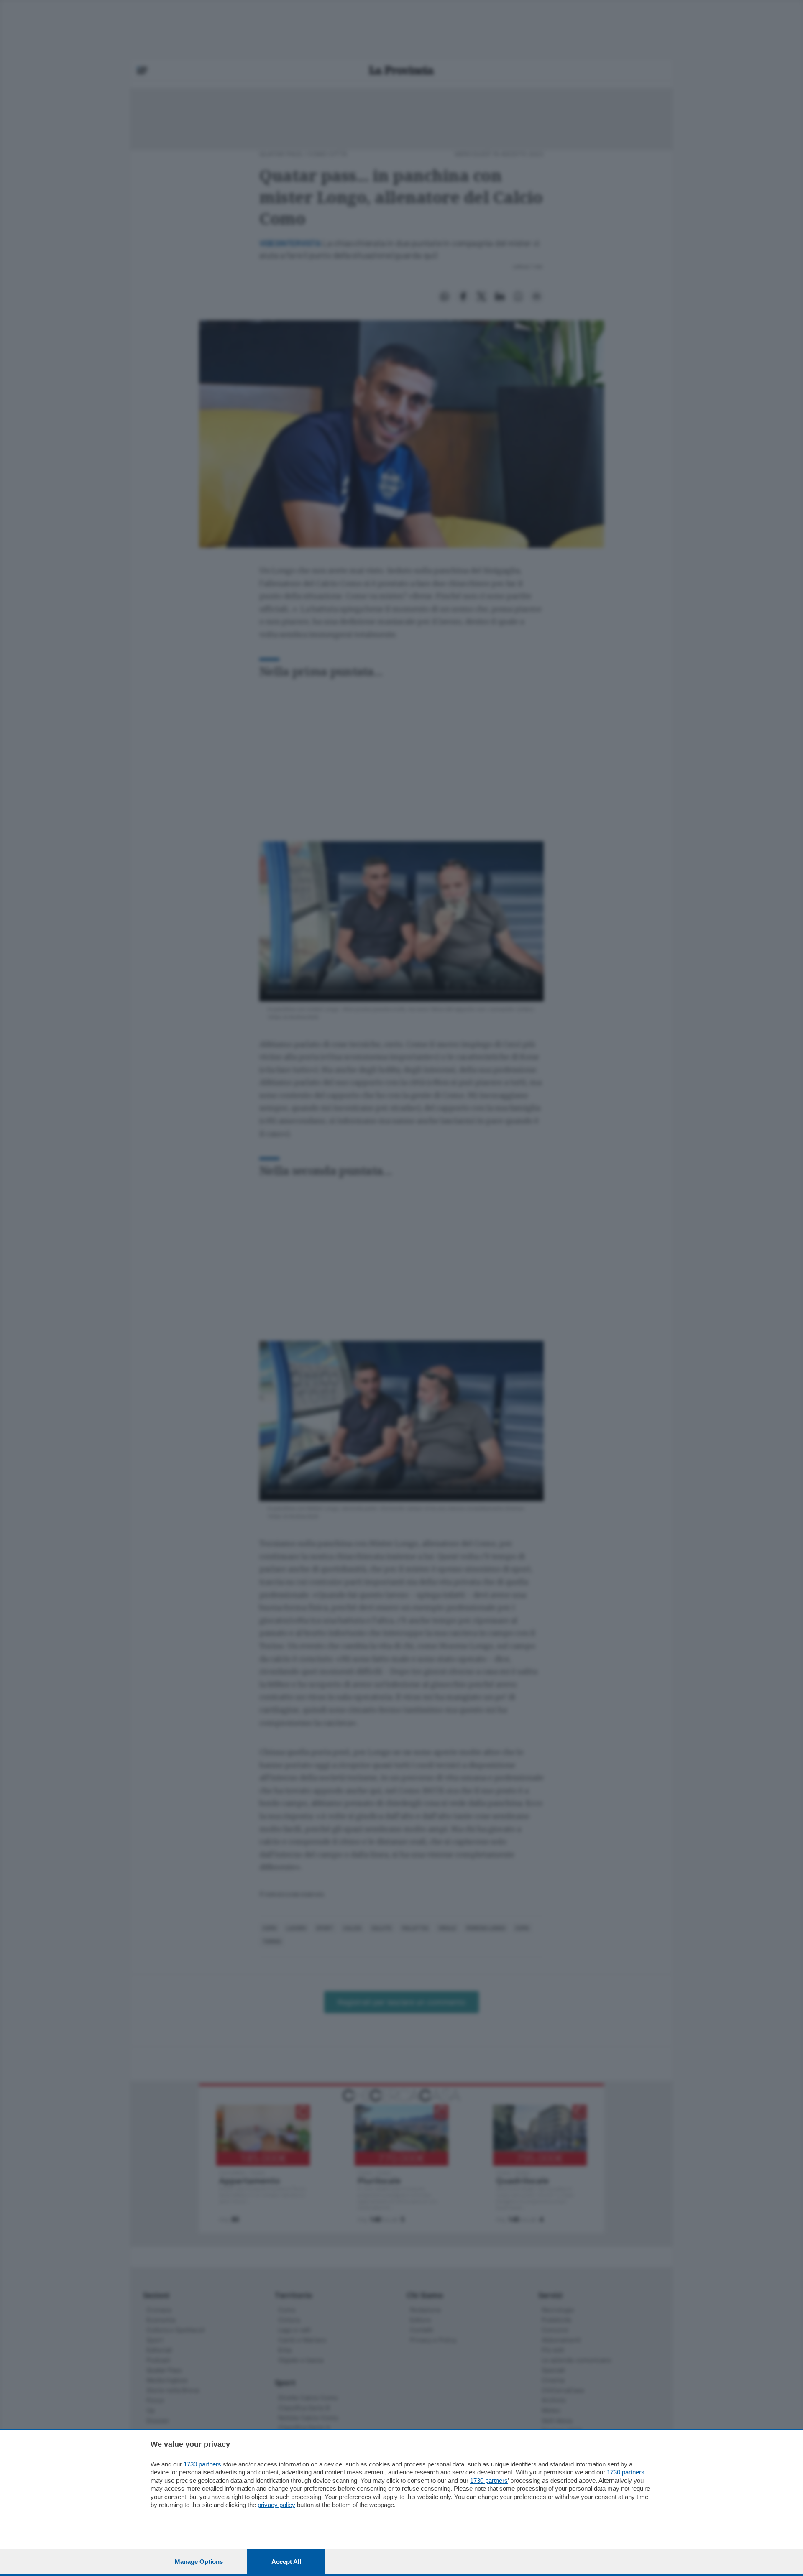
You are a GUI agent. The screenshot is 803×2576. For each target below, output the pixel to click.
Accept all (286, 2562)
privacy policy (276, 2505)
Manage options (199, 2562)
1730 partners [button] (202, 2464)
